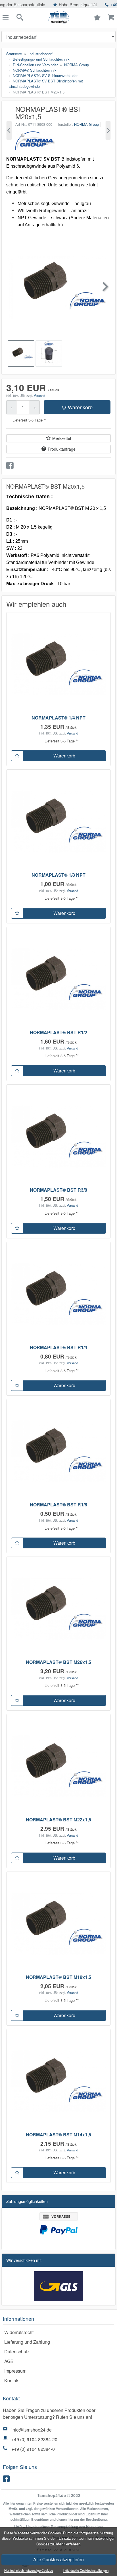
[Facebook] (7, 2480)
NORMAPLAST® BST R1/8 (58, 1505)
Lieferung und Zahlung (27, 2342)
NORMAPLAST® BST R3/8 (58, 1190)
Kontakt (12, 2380)
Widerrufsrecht (19, 2332)
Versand (39, 395)
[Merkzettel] (17, 756)
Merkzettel (62, 438)
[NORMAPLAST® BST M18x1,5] (9, 130)
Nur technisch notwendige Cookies (29, 2571)
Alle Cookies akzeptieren (58, 2559)
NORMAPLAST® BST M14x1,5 (58, 2135)
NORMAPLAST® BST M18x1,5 (58, 1977)
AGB (9, 2361)
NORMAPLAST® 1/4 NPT (58, 718)
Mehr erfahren (68, 2544)
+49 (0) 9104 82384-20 (34, 2439)
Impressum (15, 2371)
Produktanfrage (62, 449)
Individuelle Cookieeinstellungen (86, 2571)
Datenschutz (17, 2352)
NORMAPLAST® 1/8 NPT (58, 875)
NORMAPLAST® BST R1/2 (58, 1032)
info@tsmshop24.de (32, 2430)
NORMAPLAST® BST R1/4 (58, 1347)
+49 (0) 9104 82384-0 (33, 2449)
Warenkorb (80, 407)
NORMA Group (86, 124)
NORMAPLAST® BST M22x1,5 (58, 1820)
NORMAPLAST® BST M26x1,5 (58, 1662)
